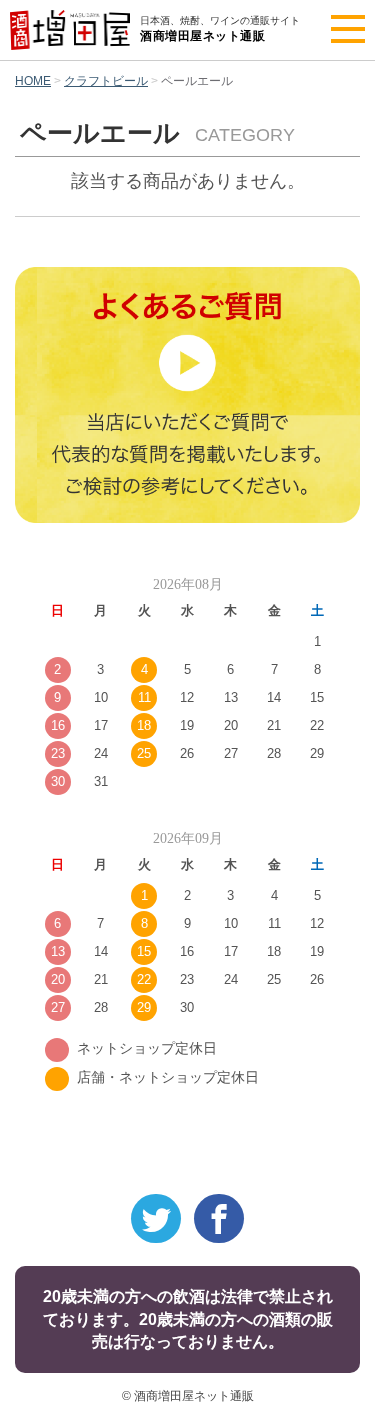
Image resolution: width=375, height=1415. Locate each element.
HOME (33, 81)
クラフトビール (106, 81)
